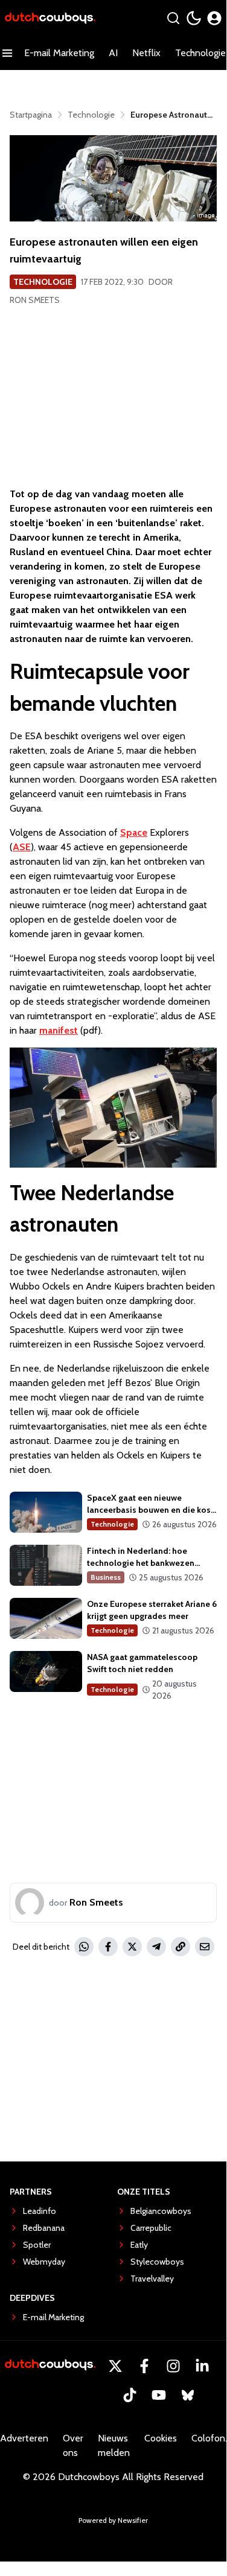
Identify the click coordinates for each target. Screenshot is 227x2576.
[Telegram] (156, 1947)
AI (113, 53)
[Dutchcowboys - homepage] (50, 18)
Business (106, 1577)
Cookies (161, 2438)
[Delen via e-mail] (205, 1947)
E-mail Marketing (59, 53)
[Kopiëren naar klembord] (181, 1947)
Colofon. (209, 2438)
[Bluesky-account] (188, 2395)
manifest (59, 1030)
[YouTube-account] (159, 2395)
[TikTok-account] (130, 2395)
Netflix (146, 53)
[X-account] (115, 2366)
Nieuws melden (114, 2445)
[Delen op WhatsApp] (84, 1947)
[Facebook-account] (144, 2366)
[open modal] (214, 18)
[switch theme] (194, 18)
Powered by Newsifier (113, 2520)
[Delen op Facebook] (108, 1947)
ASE (22, 847)
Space (134, 832)
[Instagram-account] (173, 2366)
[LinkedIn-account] (202, 2366)
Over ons (73, 2445)
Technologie (43, 282)
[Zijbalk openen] (7, 53)
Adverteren (24, 2438)
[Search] (173, 18)
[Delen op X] (132, 1947)
